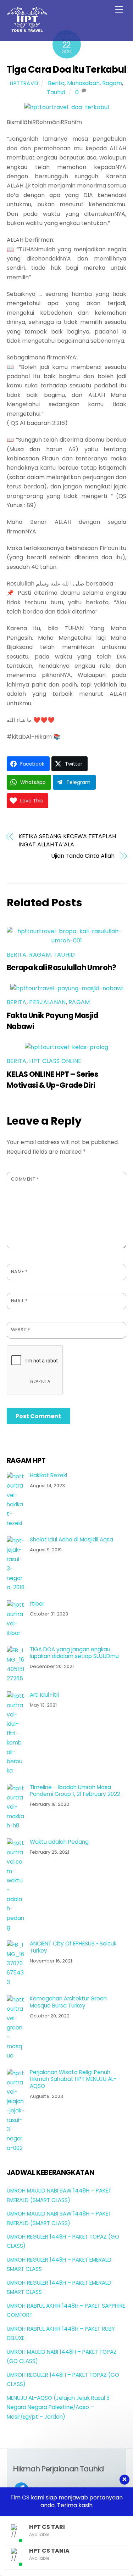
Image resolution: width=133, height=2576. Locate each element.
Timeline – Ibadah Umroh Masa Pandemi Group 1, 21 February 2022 (75, 1791)
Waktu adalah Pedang (59, 1842)
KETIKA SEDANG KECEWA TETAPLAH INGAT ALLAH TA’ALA (67, 840)
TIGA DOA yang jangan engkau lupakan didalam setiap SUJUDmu (74, 1653)
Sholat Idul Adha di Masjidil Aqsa (71, 1540)
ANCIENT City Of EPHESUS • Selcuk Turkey (73, 1947)
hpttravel (24, 83)
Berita (56, 83)
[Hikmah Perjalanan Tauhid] (27, 29)
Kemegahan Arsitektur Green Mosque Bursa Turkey (68, 2002)
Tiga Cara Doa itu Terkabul (66, 69)
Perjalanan (47, 1002)
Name (19, 1272)
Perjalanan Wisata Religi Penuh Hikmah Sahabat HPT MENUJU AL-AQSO (73, 2079)
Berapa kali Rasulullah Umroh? (62, 967)
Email (19, 1301)
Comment (25, 1179)
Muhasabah (83, 83)
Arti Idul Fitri (45, 1695)
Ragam (112, 83)
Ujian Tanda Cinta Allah (83, 856)
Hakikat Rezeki (48, 1475)
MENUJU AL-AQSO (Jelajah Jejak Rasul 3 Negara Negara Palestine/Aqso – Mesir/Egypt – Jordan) (58, 2407)
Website (21, 1330)
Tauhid (56, 92)
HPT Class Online (55, 1061)
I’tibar (37, 1604)
